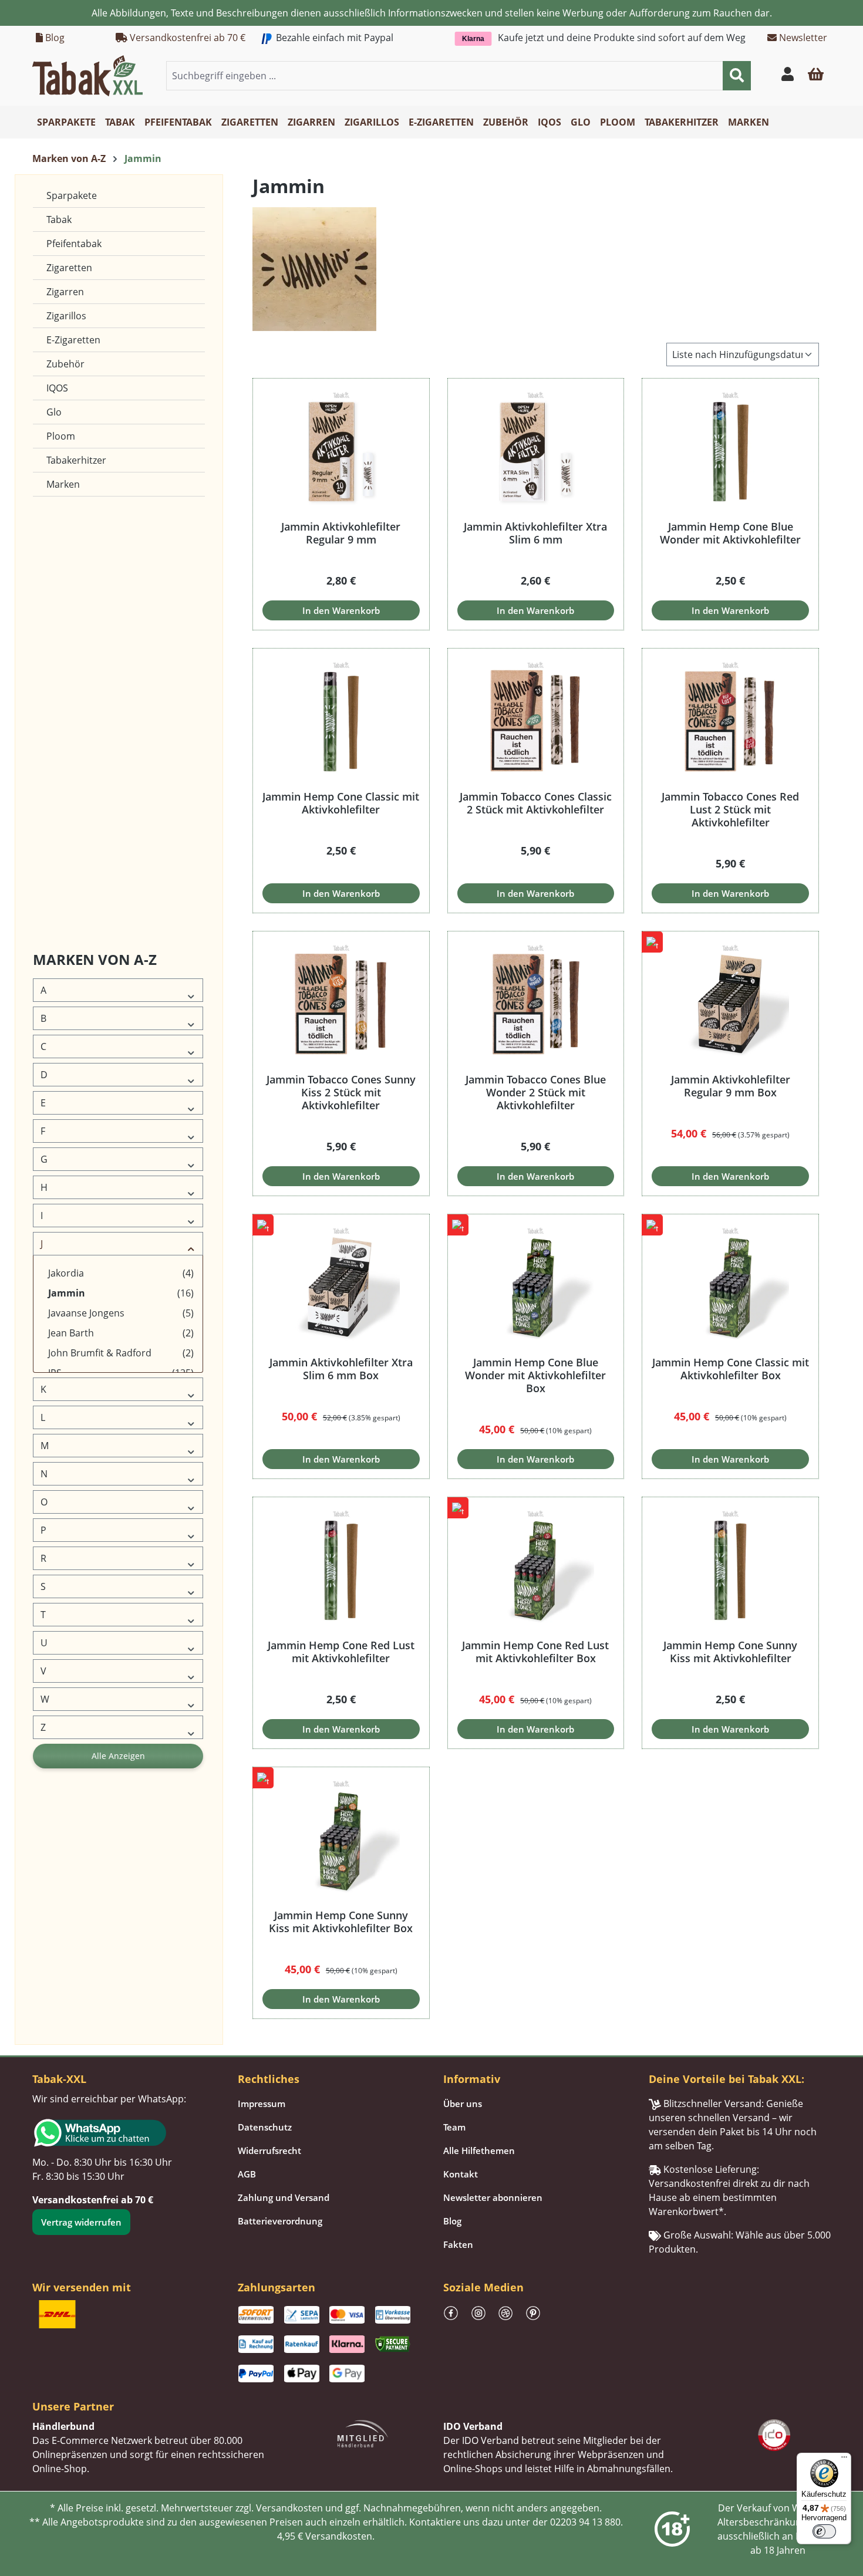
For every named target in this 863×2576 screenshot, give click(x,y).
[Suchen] (737, 76)
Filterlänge (58, 666)
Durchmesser (64, 582)
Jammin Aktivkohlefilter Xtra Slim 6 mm (535, 533)
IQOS (57, 388)
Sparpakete (72, 195)
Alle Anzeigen (118, 1756)
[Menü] (844, 2460)
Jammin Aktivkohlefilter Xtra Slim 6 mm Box (341, 1369)
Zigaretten (69, 268)
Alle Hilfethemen (479, 2150)
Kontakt (461, 2174)
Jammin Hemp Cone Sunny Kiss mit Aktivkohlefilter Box (341, 1922)
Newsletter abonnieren (493, 2197)
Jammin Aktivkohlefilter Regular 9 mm (341, 533)
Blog (54, 38)
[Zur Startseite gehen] (87, 75)
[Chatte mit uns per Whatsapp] (123, 2133)
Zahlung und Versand (284, 2197)
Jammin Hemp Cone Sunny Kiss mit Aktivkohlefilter (730, 1652)
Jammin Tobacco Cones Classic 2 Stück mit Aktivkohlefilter (536, 803)
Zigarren (65, 292)
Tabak (59, 220)
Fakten (458, 2244)
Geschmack (61, 723)
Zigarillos (66, 316)
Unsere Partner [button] (73, 2406)
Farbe (50, 610)
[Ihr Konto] (788, 76)
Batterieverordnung (280, 2221)
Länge (50, 751)
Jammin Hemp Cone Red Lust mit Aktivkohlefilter (341, 1652)
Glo (54, 412)
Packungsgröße (67, 835)
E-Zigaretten (73, 340)
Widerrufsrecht (269, 2150)
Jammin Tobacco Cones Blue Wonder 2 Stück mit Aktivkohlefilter (536, 1092)
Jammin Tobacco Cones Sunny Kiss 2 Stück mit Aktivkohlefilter (341, 1092)
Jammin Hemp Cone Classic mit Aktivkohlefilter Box (731, 1369)
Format (52, 695)
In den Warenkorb (341, 610)
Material (54, 779)
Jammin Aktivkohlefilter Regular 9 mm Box (731, 1086)
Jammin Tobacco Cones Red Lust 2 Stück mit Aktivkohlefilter (730, 809)
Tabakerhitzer (76, 460)
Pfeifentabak (74, 244)
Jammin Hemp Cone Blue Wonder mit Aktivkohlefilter (730, 533)
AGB (247, 2174)
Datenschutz (265, 2127)
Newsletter (802, 38)
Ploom (61, 436)
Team (454, 2127)
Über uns (463, 2104)
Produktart (59, 864)
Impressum (262, 2104)
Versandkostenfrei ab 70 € (186, 38)
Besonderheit (64, 554)
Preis (48, 892)
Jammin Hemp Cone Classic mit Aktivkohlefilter (341, 803)
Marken (63, 484)
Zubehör (65, 364)
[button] (816, 76)
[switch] (824, 2531)
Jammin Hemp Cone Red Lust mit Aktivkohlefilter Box (535, 1652)
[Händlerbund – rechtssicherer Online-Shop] (363, 2432)
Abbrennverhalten (72, 526)
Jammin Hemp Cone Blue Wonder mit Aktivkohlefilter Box (535, 1375)
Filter (48, 638)
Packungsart (62, 807)
